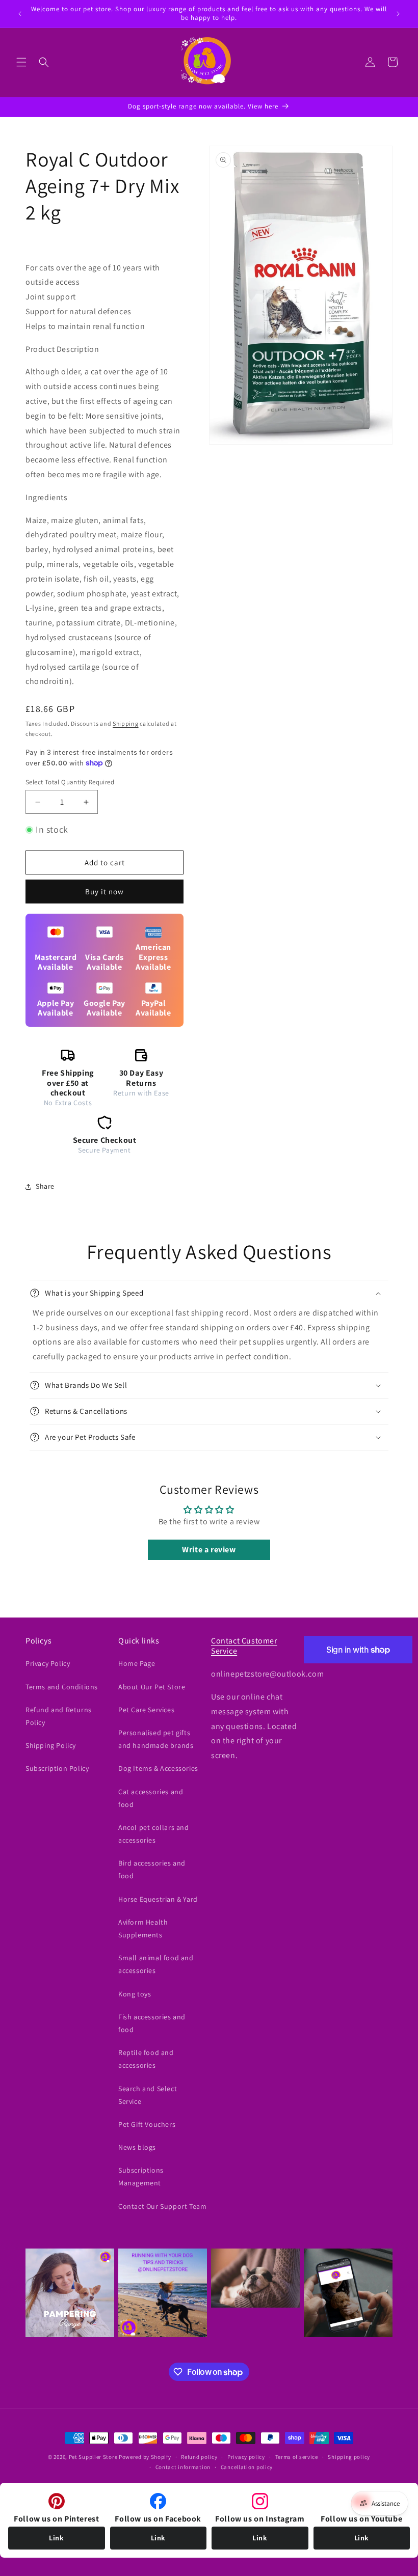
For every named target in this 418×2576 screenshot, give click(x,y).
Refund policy (199, 2457)
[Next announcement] (398, 14)
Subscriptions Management (141, 2176)
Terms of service (297, 2457)
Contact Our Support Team (162, 2206)
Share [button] (45, 1186)
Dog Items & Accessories (158, 1768)
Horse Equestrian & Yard (158, 1899)
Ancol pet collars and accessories (154, 1834)
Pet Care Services (146, 1710)
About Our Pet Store (152, 1687)
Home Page (137, 1663)
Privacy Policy (48, 1663)
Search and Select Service (148, 2095)
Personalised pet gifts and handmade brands (156, 1739)
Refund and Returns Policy (59, 1716)
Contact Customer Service (244, 1646)
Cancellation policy (247, 2467)
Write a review (209, 1550)
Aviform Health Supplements (143, 1928)
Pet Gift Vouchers (147, 2124)
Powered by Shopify (145, 2457)
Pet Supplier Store (93, 2457)
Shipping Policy (51, 1745)
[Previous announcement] (20, 14)
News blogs (137, 2147)
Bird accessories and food (152, 1869)
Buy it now (104, 892)
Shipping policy (349, 2457)
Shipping (126, 723)
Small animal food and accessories (156, 1964)
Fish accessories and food (152, 2023)
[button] (21, 62)
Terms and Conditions (62, 1687)
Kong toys (135, 1994)
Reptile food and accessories (146, 2059)
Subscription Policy (57, 1768)
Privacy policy (246, 2457)
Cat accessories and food (151, 1798)
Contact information (183, 2467)
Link (56, 2538)
